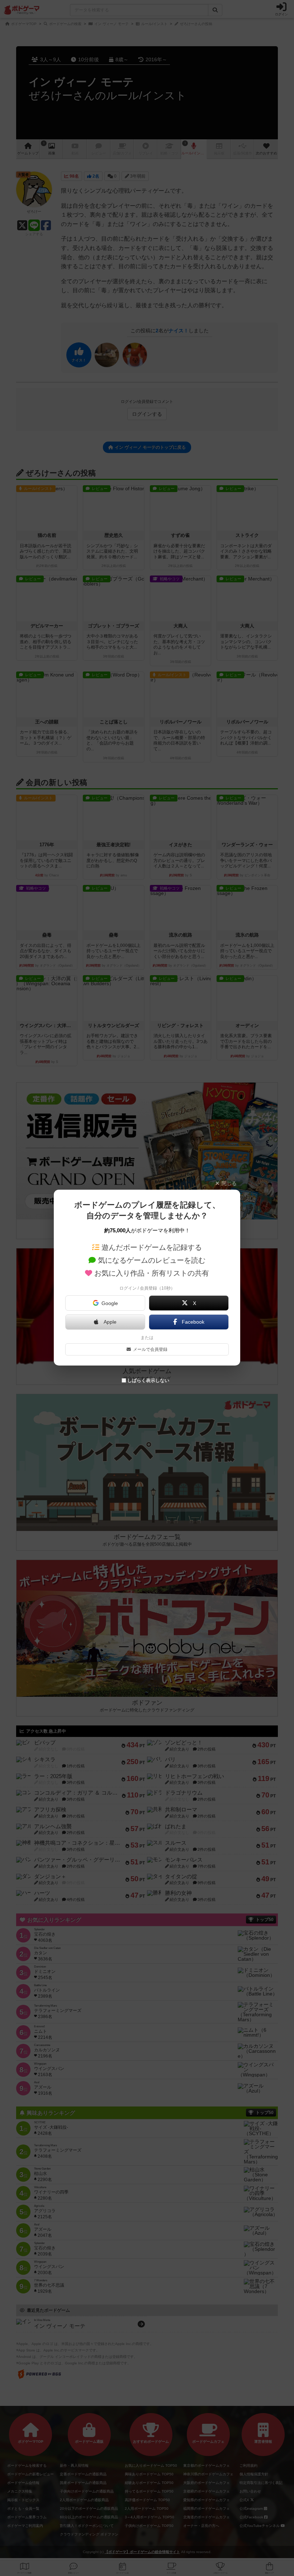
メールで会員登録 (150, 1349)
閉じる (229, 1183)
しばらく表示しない (148, 1380)
